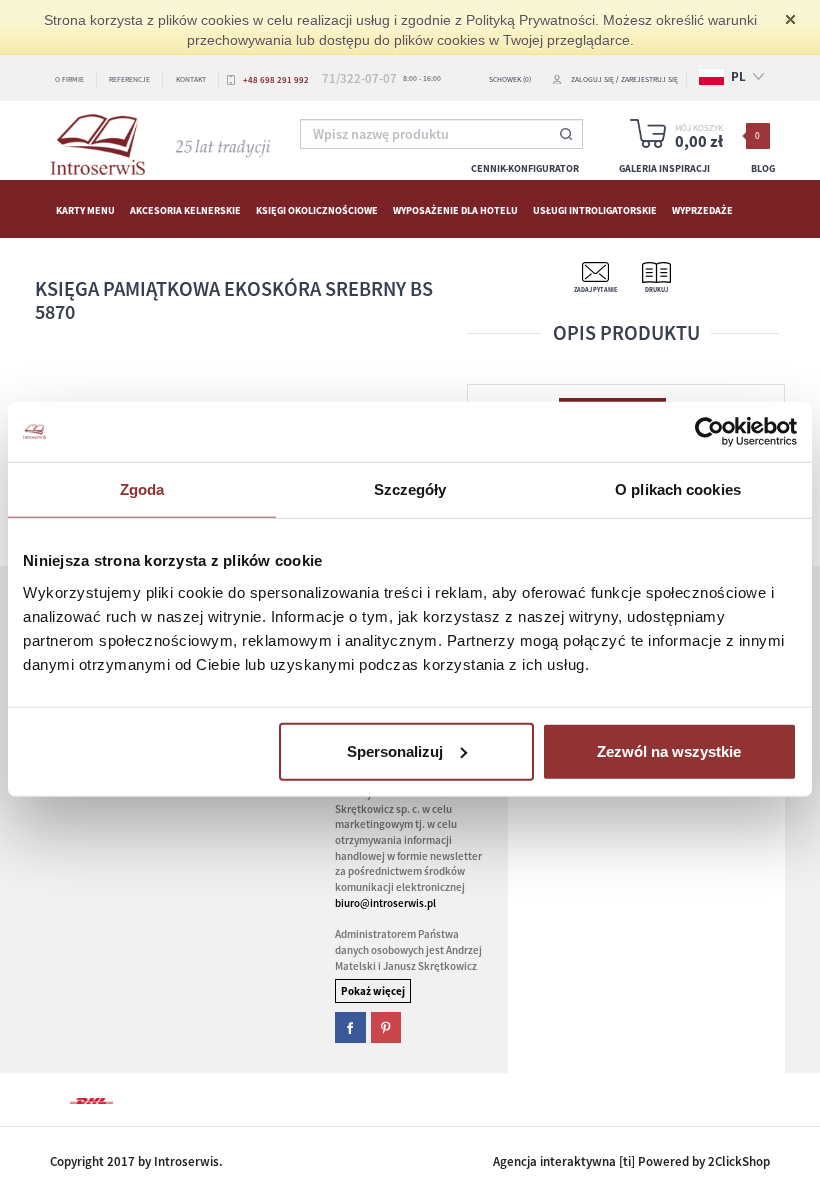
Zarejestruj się (649, 79)
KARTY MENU (85, 209)
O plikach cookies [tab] (678, 489)
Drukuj (656, 290)
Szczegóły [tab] (410, 489)
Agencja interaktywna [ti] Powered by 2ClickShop (631, 1161)
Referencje (129, 79)
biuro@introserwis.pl (385, 903)
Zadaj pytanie (595, 290)
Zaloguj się (592, 79)
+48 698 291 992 (276, 79)
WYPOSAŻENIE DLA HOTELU (455, 209)
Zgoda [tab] (142, 489)
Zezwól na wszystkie (669, 750)
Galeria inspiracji (664, 168)
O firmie (69, 79)
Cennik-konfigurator (525, 168)
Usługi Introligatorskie (595, 209)
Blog (763, 168)
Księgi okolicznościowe (317, 209)
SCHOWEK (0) (510, 79)
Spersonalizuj (395, 750)
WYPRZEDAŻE (702, 209)
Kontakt (191, 79)
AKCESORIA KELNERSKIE (185, 209)
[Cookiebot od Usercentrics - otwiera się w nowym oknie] (709, 432)
